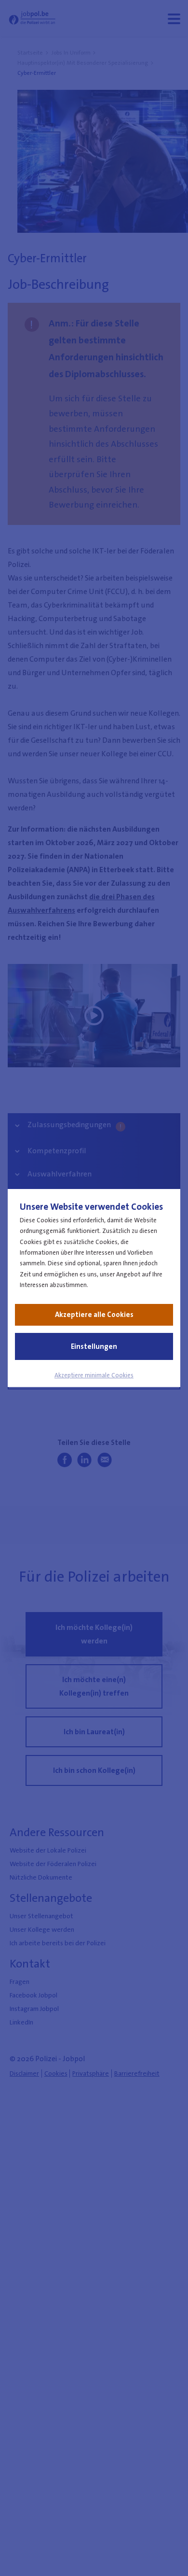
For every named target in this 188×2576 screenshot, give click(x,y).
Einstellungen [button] (94, 1346)
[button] (94, 1375)
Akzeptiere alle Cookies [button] (94, 1315)
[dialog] (94, 1288)
